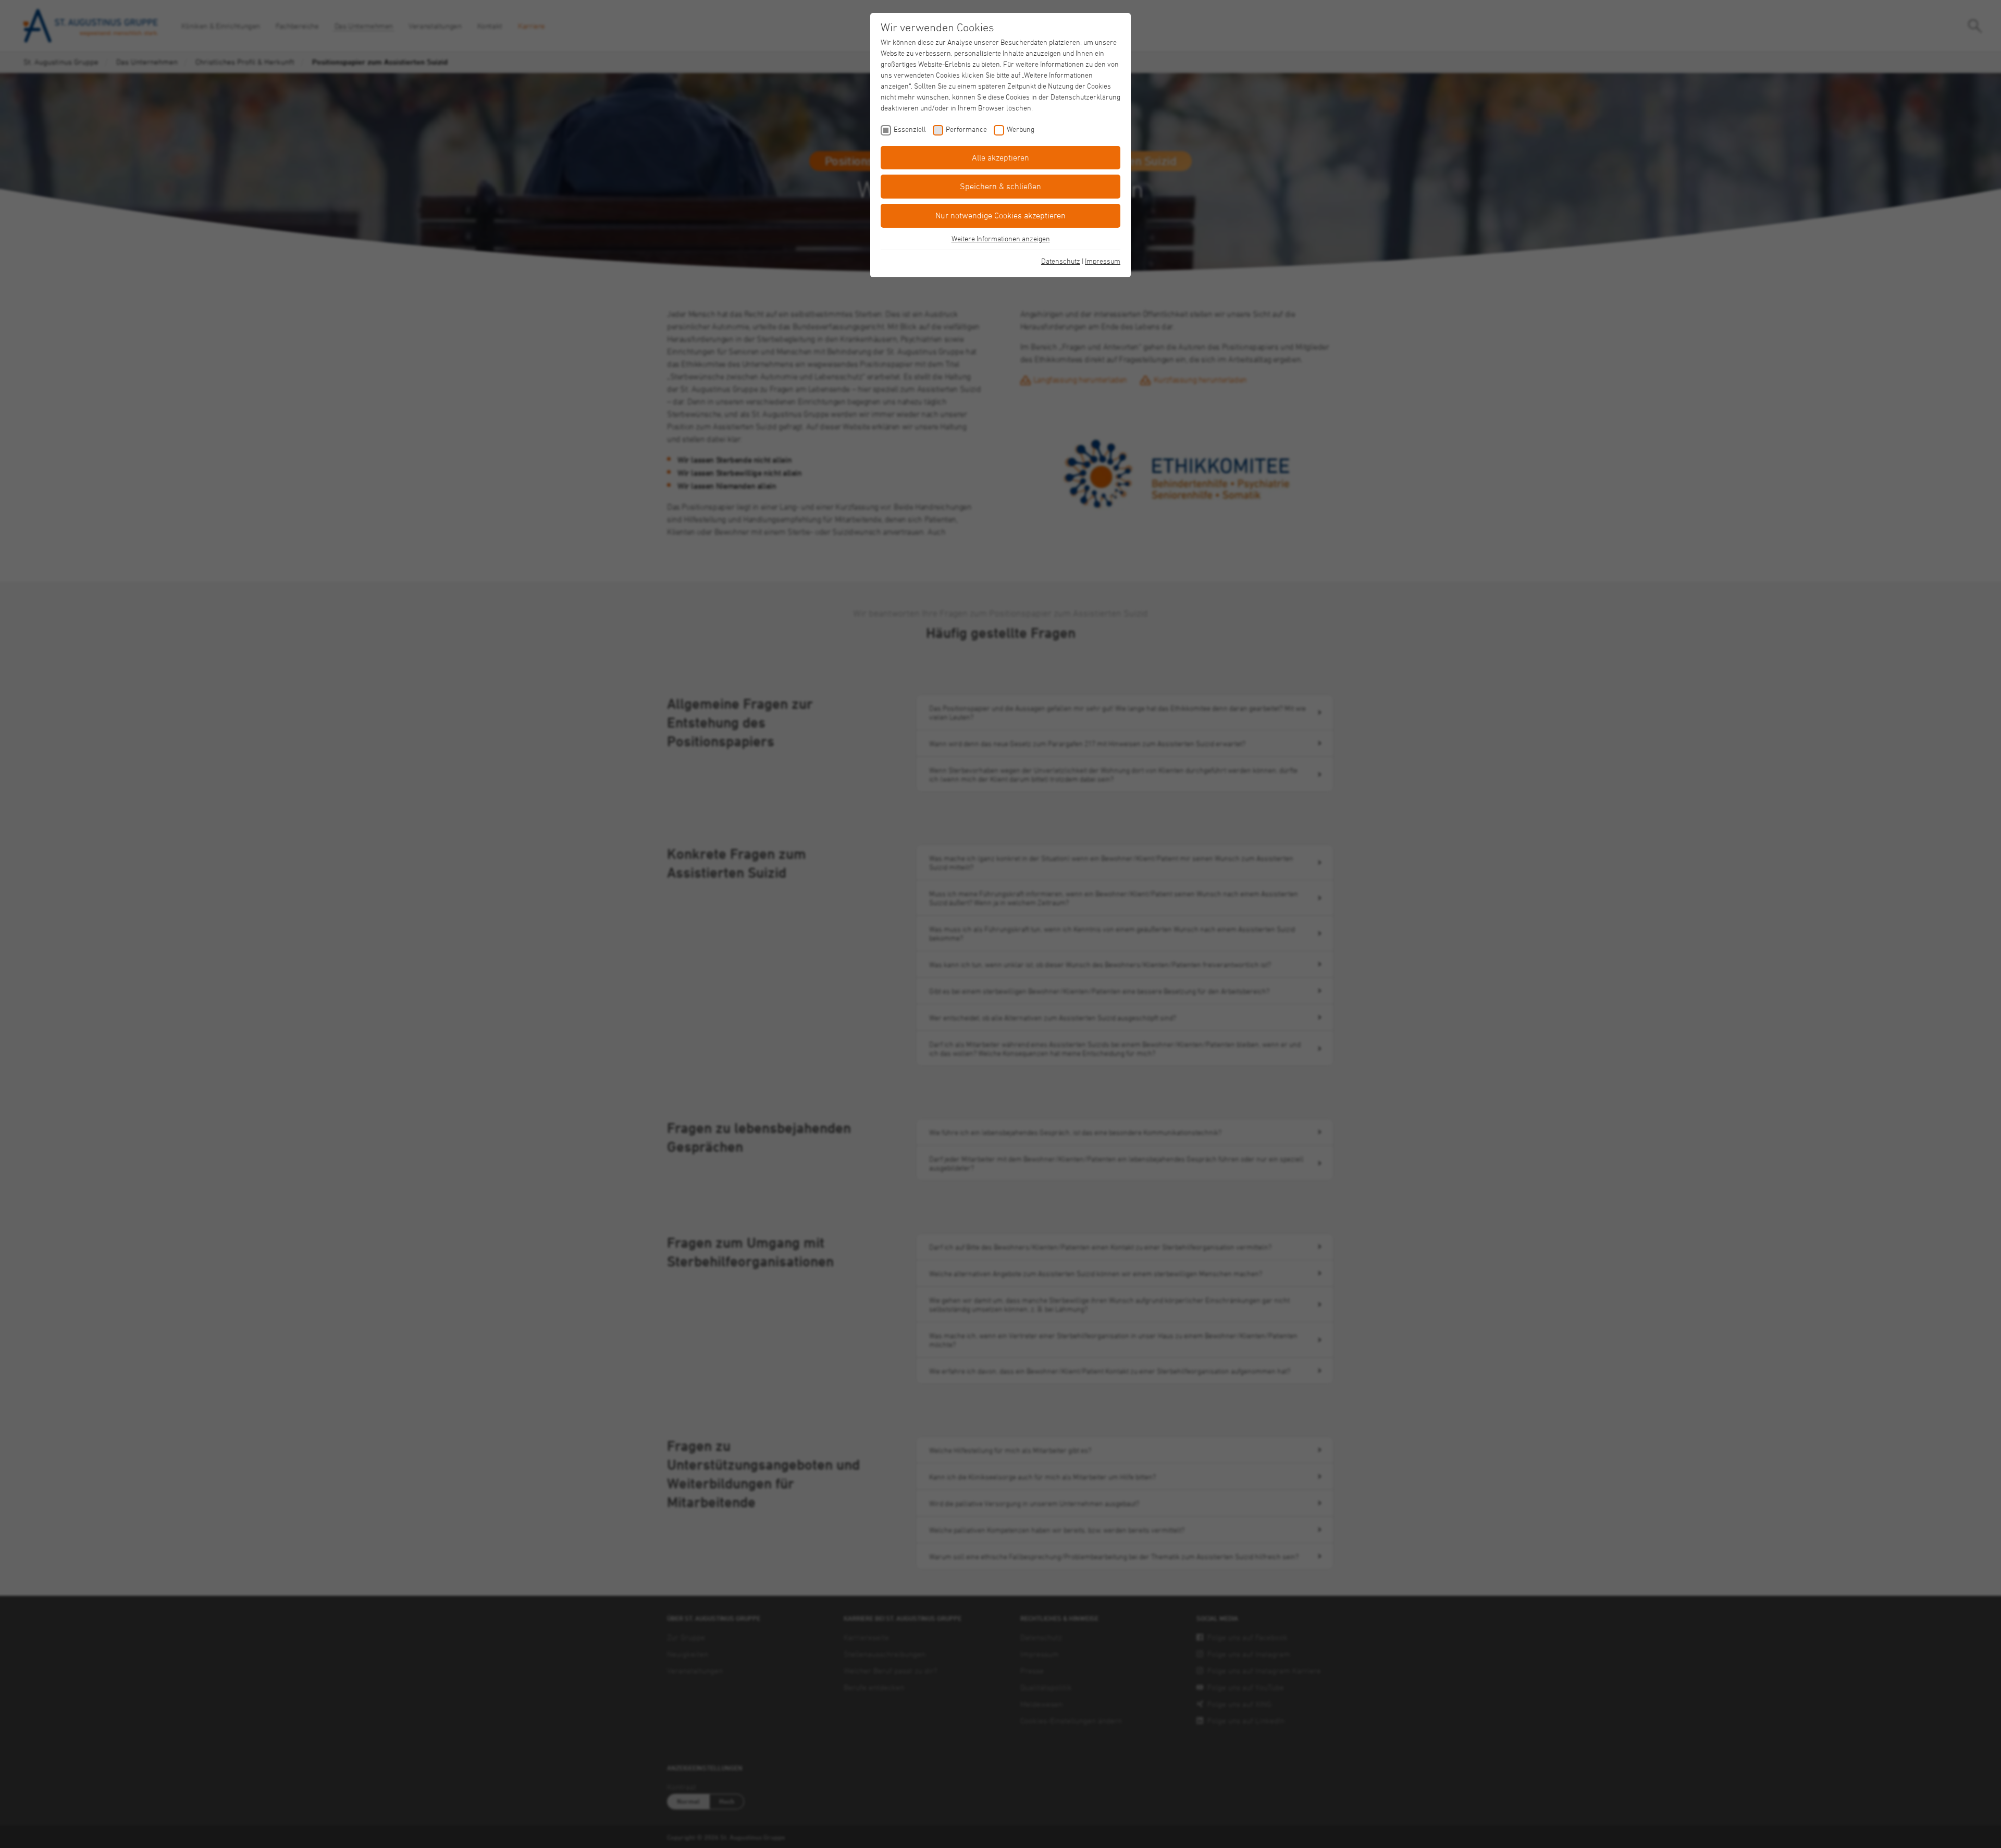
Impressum (1103, 261)
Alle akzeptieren (1000, 157)
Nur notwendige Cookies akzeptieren (1000, 215)
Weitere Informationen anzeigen (1001, 238)
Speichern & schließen (1000, 186)
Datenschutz (1061, 261)
